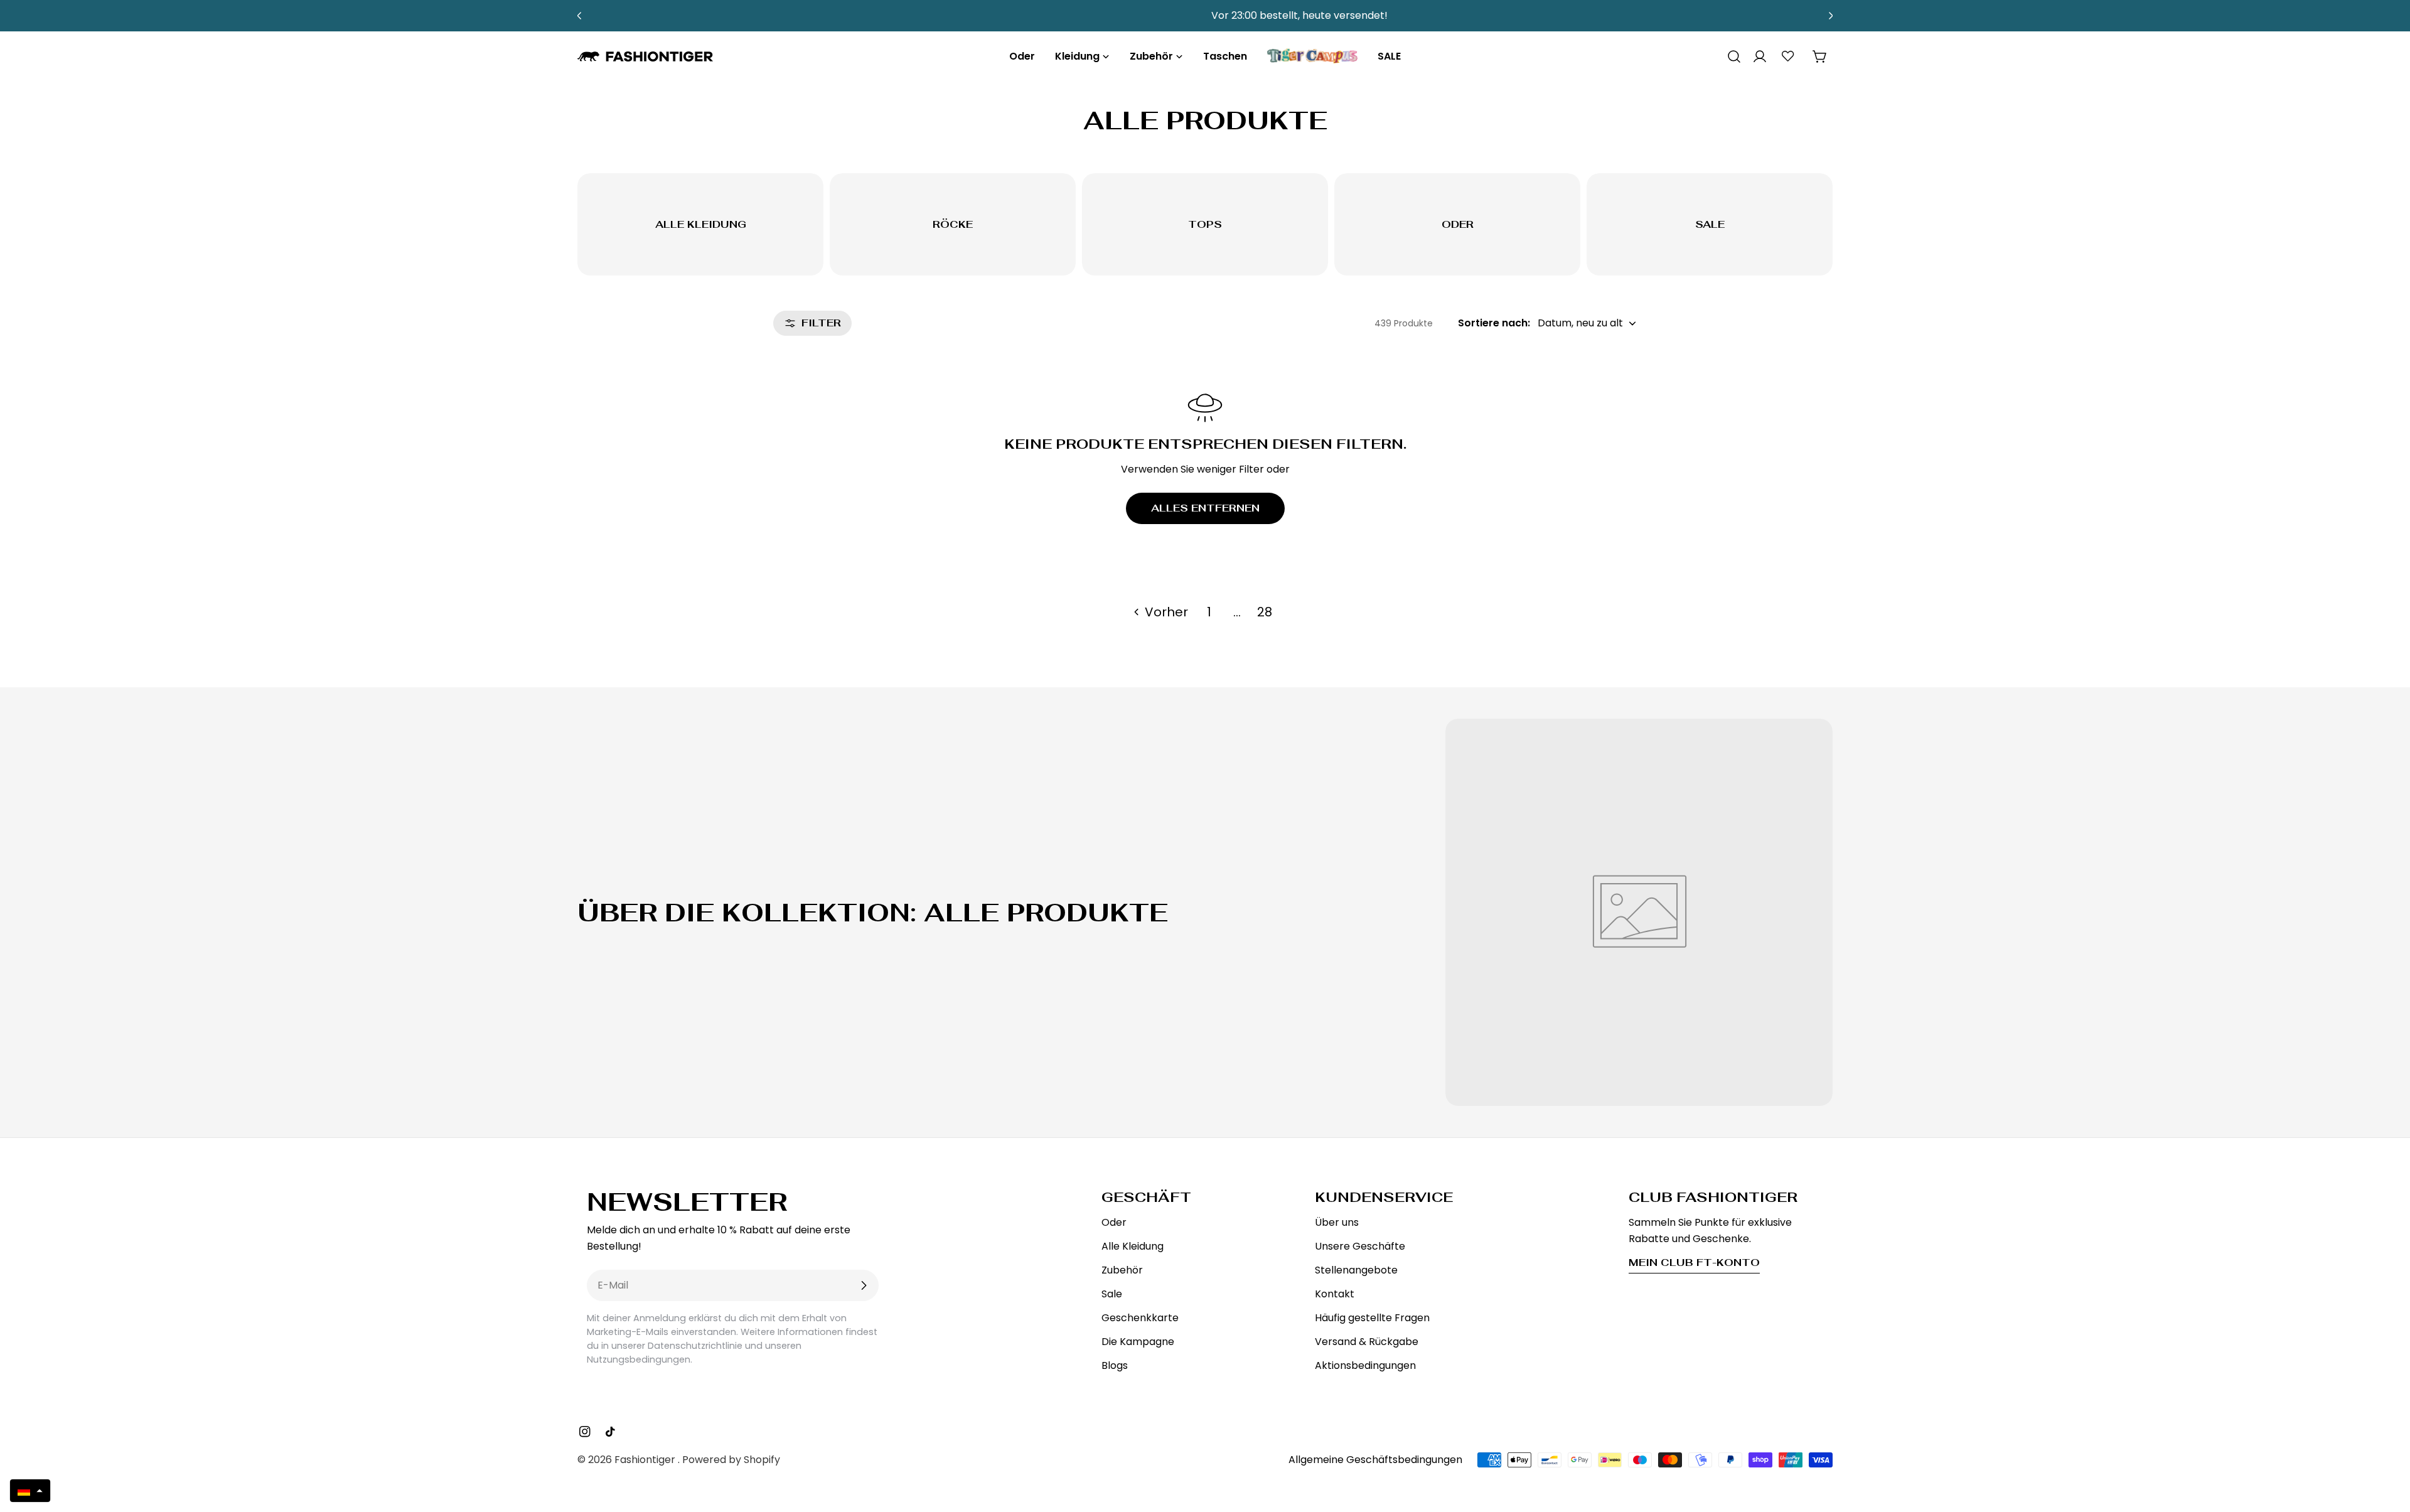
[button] (30, 1491)
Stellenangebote (1356, 1270)
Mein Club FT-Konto (1694, 1263)
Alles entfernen (1205, 508)
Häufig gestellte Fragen (1372, 1318)
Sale (1112, 1294)
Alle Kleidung (1133, 1246)
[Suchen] (1730, 56)
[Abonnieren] (864, 1285)
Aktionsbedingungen (1365, 1365)
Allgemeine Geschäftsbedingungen (1375, 1460)
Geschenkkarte (1140, 1318)
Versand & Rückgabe (1367, 1342)
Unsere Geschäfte (1360, 1246)
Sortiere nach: (1494, 323)
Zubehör (1122, 1270)
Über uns (1337, 1222)
